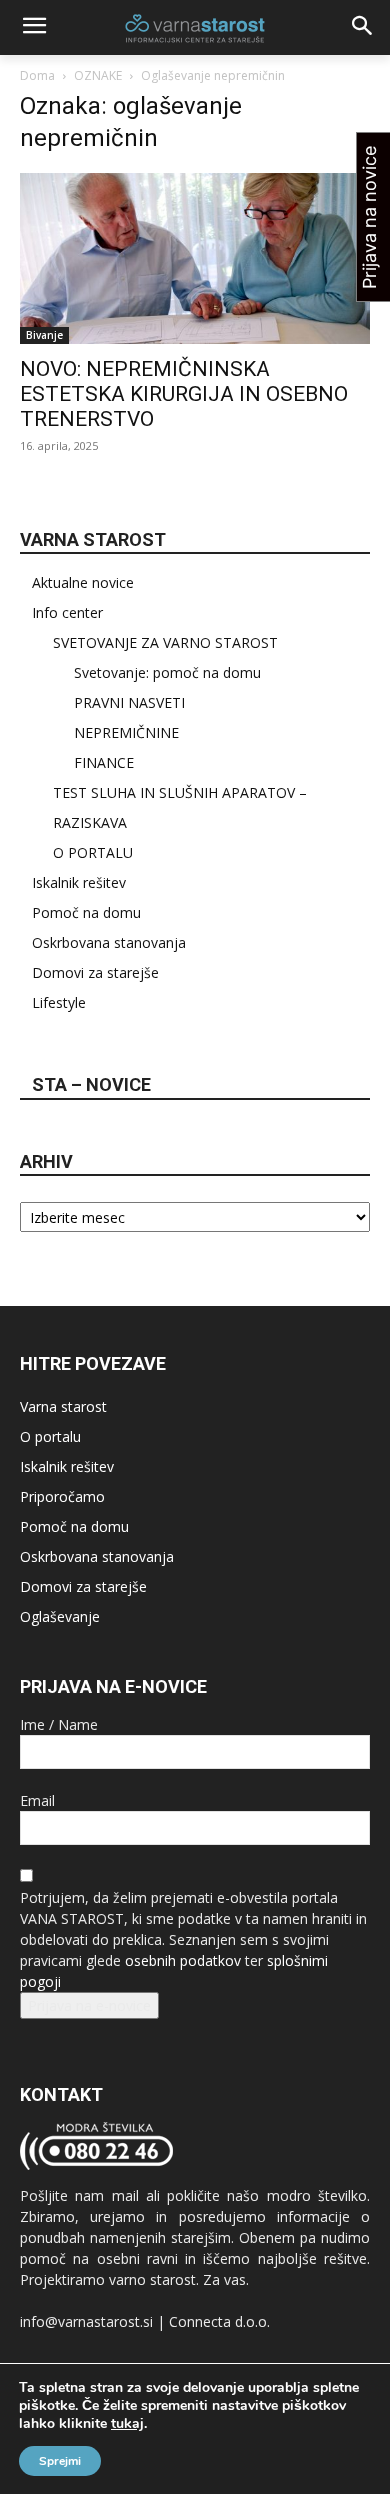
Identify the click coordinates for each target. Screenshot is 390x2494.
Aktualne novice (83, 582)
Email (37, 1800)
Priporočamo (62, 1496)
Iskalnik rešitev (79, 882)
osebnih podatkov (183, 1960)
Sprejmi (60, 2461)
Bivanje (44, 335)
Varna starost (63, 1406)
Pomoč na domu (86, 912)
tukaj (127, 2424)
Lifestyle (59, 1002)
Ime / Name (59, 1724)
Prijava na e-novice (89, 2005)
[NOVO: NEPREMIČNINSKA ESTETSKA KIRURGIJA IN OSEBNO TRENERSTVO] (195, 258)
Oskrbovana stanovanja (109, 942)
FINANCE (104, 762)
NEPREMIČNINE (126, 732)
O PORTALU (93, 852)
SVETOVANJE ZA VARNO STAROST (165, 642)
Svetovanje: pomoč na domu (167, 672)
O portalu (50, 1436)
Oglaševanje (60, 1616)
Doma (37, 75)
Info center (67, 612)
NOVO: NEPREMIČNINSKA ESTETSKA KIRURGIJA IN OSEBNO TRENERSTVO (184, 394)
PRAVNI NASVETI (129, 702)
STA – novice (91, 1084)
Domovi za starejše (95, 972)
